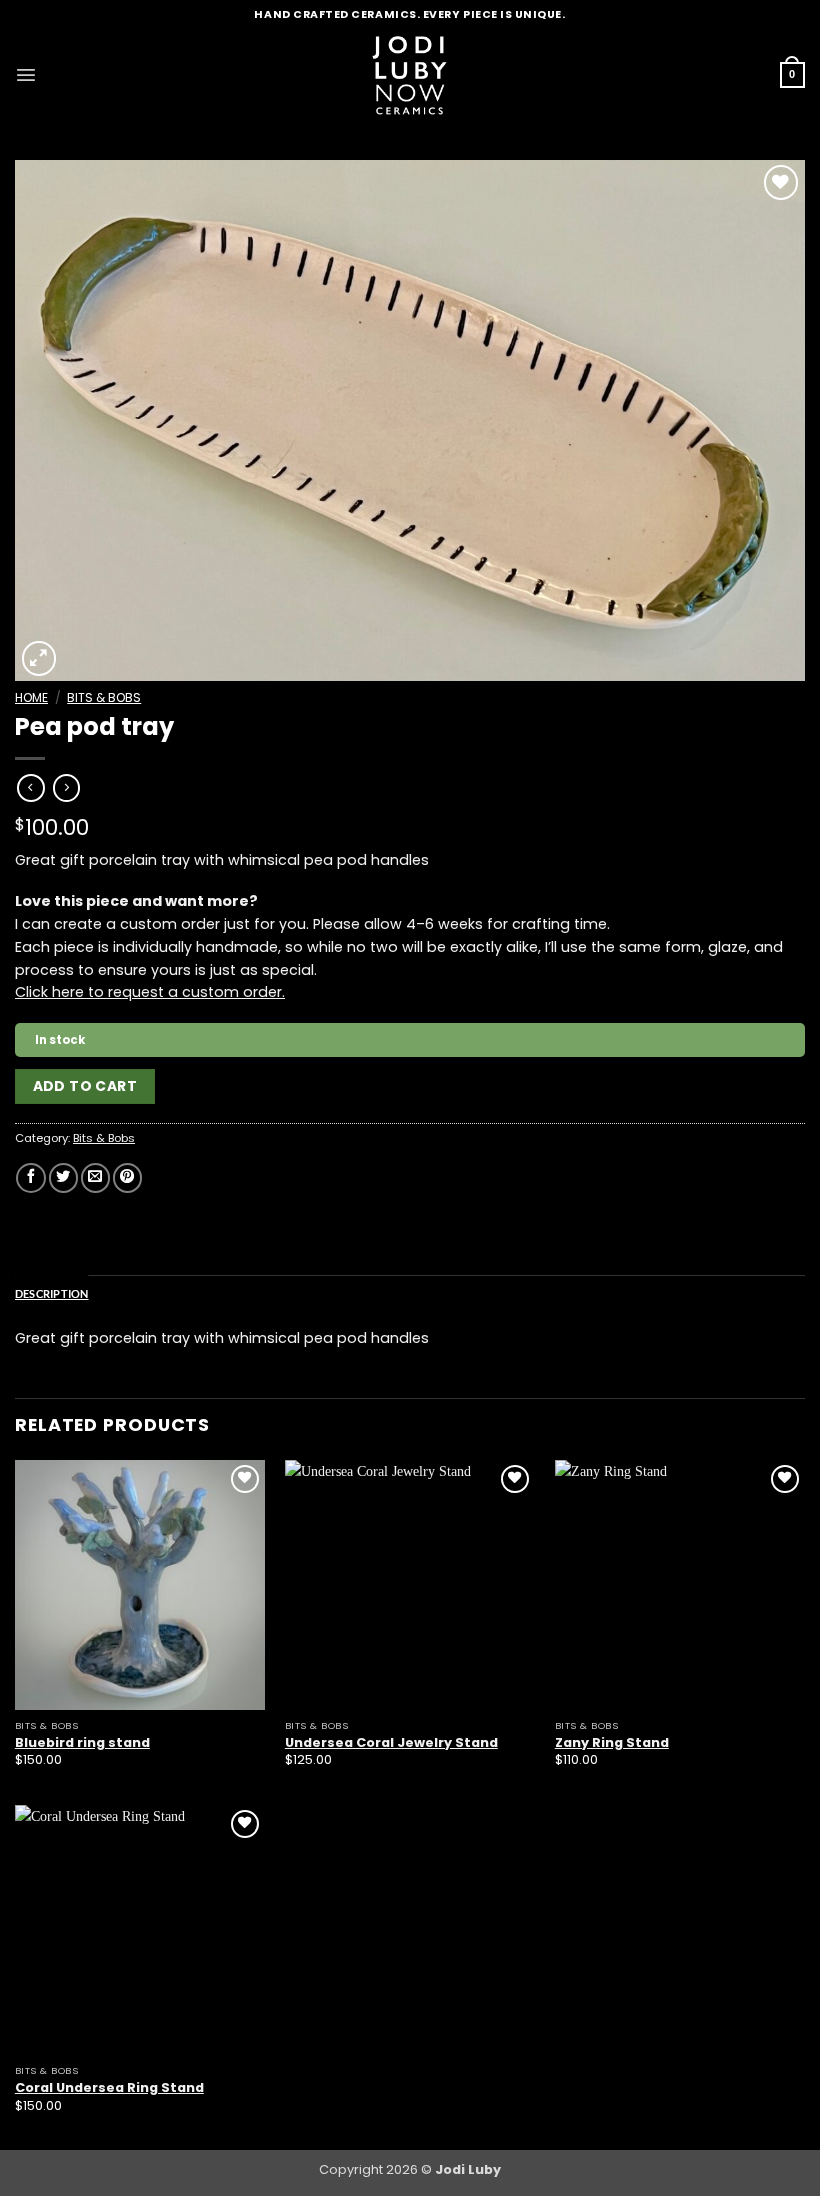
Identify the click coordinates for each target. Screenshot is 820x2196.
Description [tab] (52, 1293)
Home (31, 697)
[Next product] (31, 788)
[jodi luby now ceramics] (410, 75)
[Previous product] (67, 788)
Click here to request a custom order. (150, 992)
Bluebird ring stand (82, 1743)
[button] (26, 75)
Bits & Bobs (104, 697)
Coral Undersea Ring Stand (109, 2088)
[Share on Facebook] (30, 1178)
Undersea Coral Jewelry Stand (391, 1743)
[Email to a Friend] (95, 1178)
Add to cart (85, 1086)
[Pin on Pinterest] (127, 1178)
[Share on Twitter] (63, 1178)
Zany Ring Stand (612, 1743)
